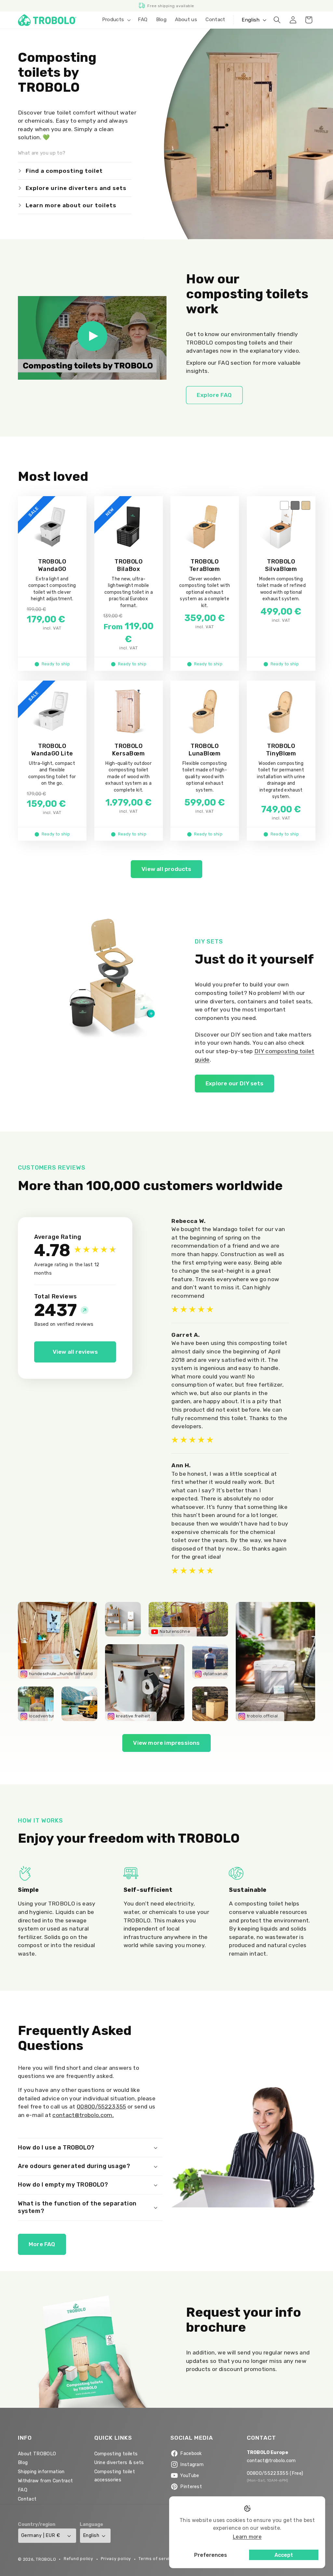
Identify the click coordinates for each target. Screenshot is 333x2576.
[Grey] (295, 506)
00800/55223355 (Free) (275, 2569)
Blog (23, 2559)
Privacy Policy (280, 2454)
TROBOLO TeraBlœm (205, 565)
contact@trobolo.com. (83, 2115)
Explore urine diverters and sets (76, 188)
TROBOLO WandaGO (52, 565)
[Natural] (306, 506)
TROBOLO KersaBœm (128, 750)
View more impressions (166, 1743)
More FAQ (42, 2244)
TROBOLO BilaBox (128, 565)
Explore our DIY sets (234, 1083)
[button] (116, 20)
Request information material (241, 2474)
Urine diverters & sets (119, 2559)
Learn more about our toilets (71, 205)
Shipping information (41, 2568)
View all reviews (75, 1352)
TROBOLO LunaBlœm (205, 750)
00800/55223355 (101, 2107)
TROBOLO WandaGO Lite (52, 750)
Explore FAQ (214, 395)
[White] (284, 506)
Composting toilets (116, 2549)
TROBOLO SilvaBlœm (281, 565)
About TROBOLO (37, 2549)
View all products (166, 869)
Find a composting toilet (64, 171)
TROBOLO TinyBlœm (281, 750)
